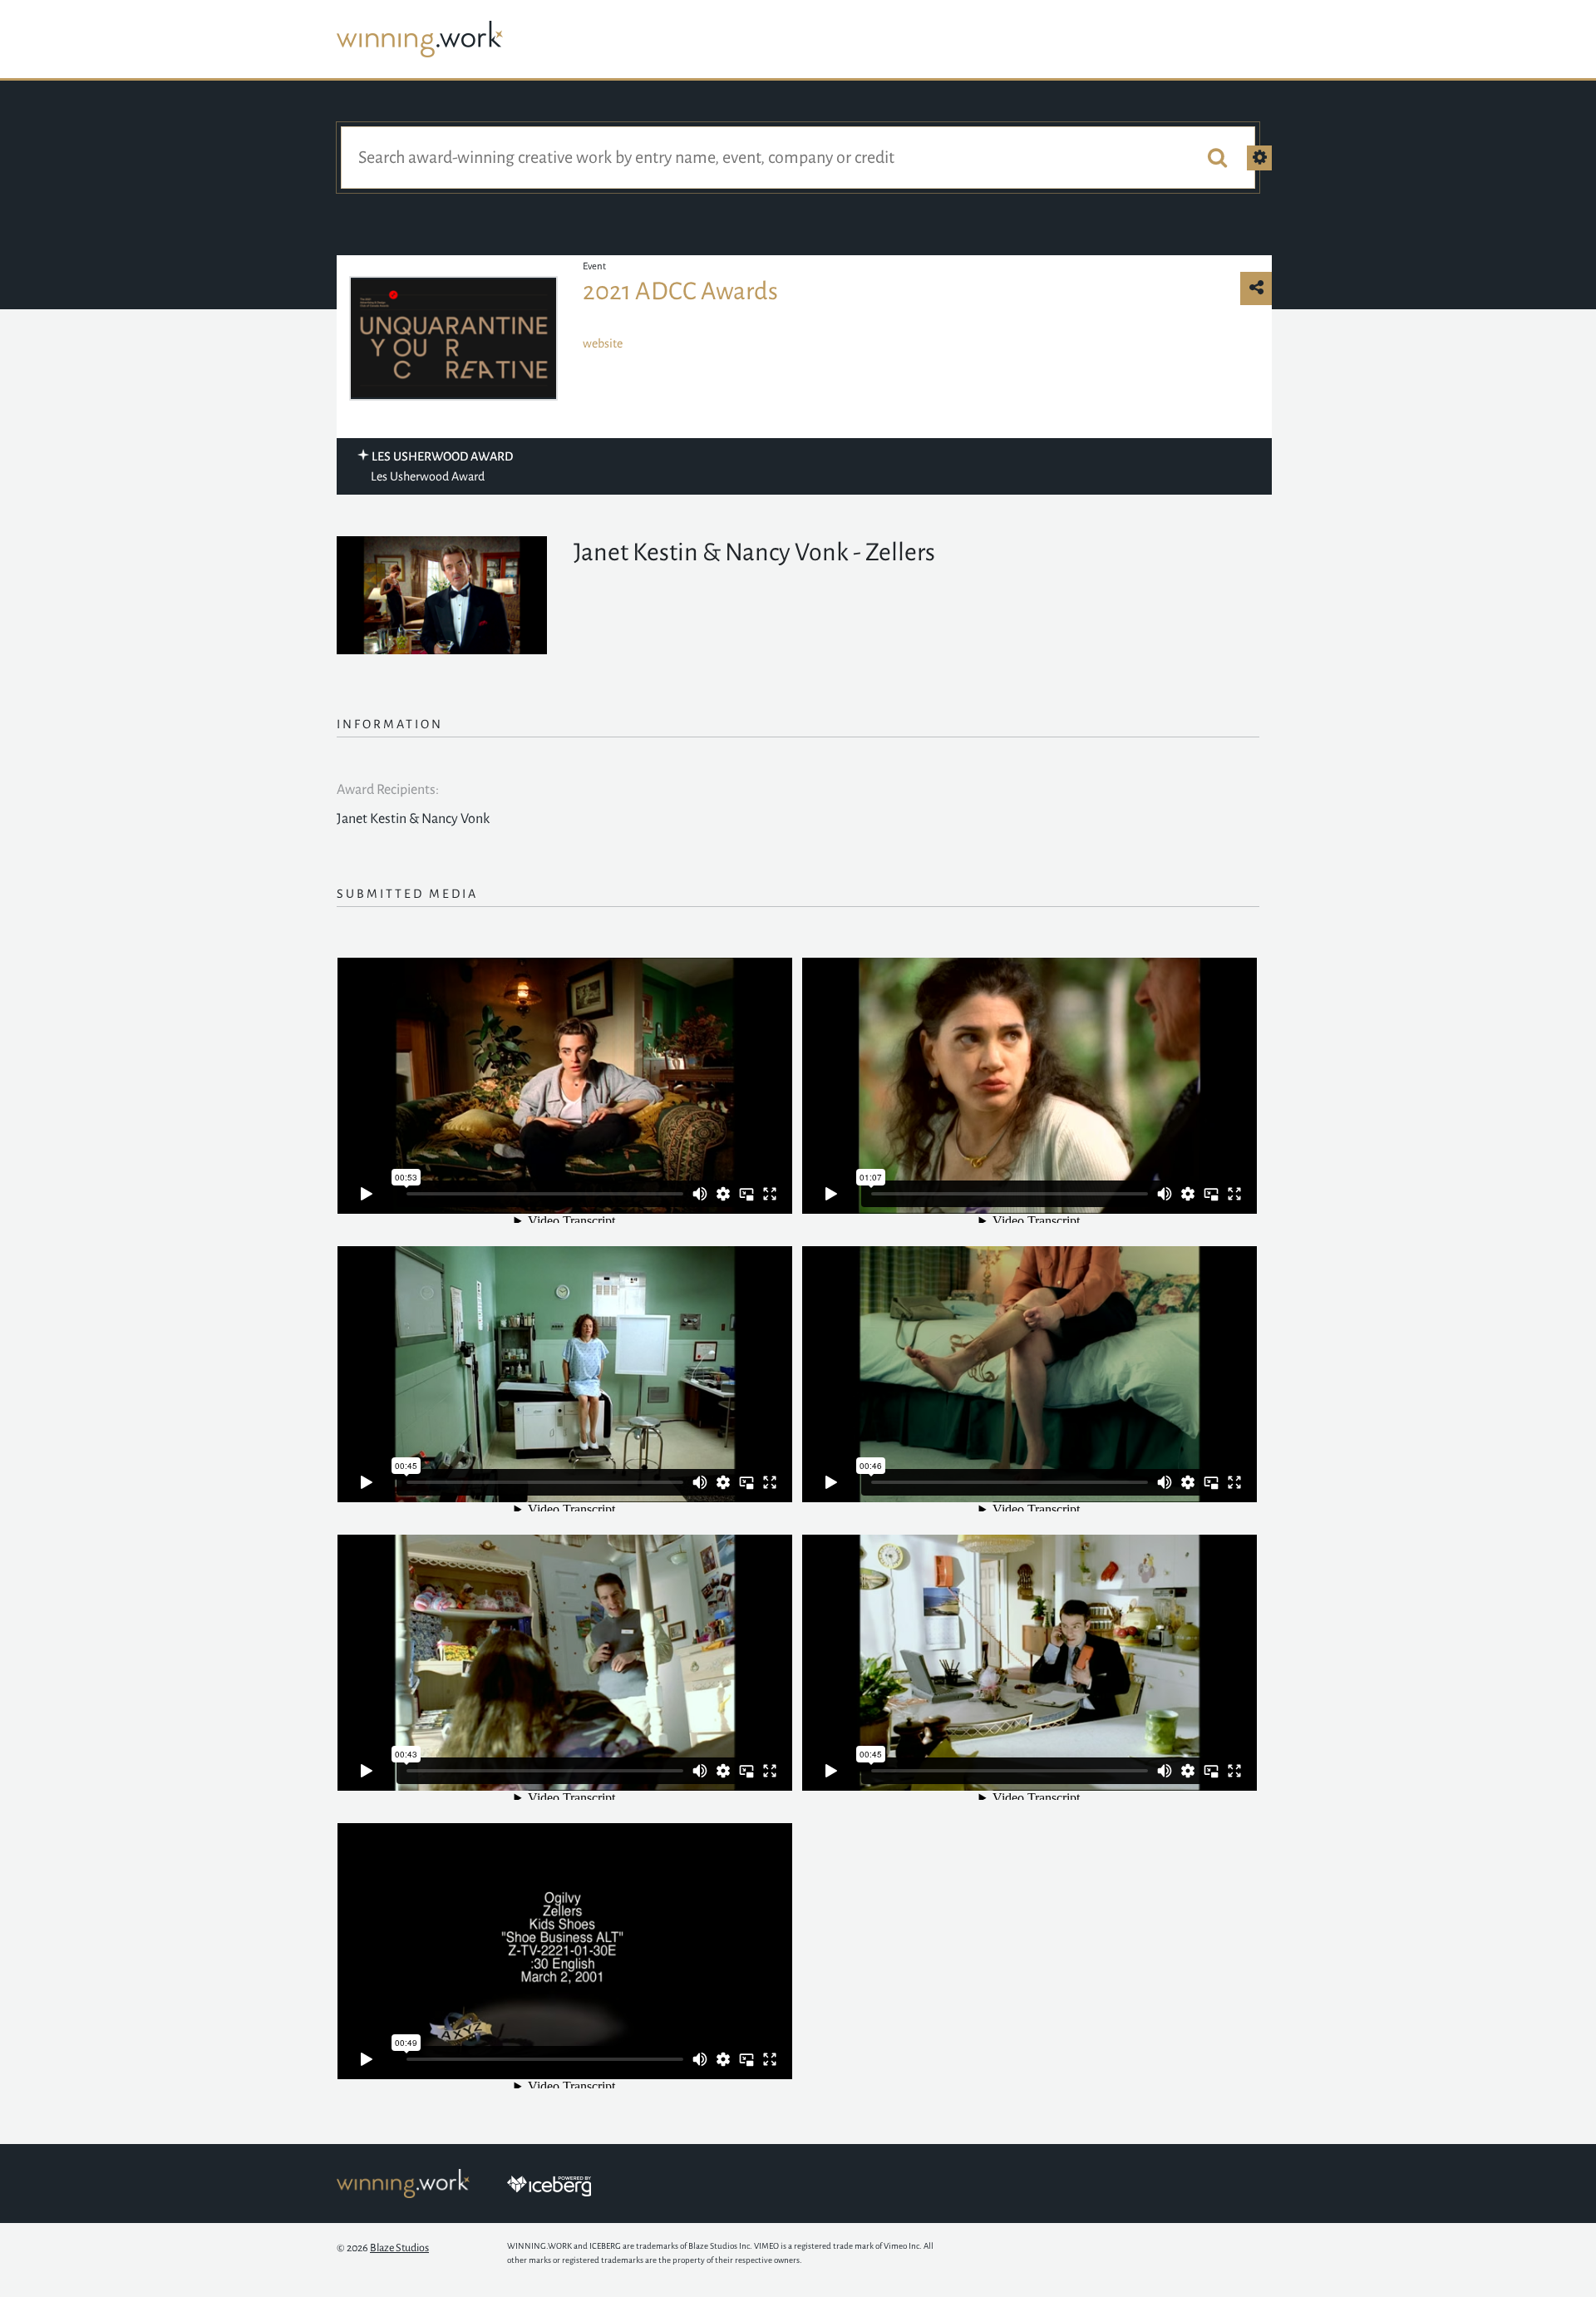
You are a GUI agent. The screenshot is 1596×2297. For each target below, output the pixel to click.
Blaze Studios (399, 2248)
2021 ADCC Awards (680, 291)
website (603, 343)
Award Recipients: (388, 790)
